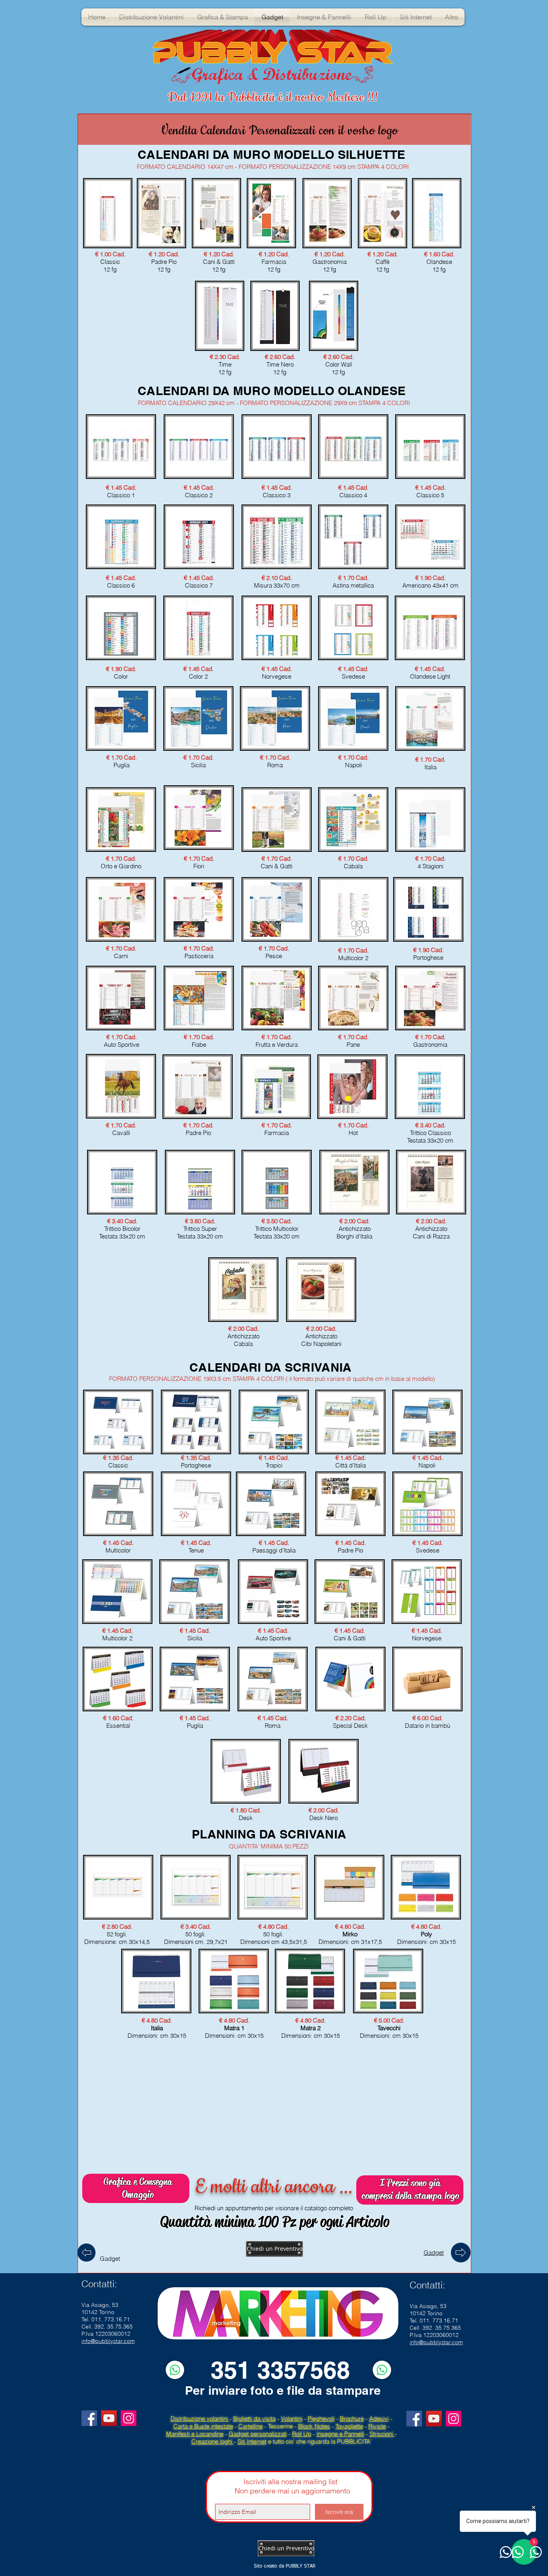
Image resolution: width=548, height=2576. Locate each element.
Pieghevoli (321, 2419)
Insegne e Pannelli (340, 2434)
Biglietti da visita (254, 2419)
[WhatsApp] (175, 2370)
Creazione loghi (213, 2441)
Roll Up (302, 2434)
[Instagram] (129, 2418)
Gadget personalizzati (258, 2434)
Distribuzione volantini (200, 2419)
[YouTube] (109, 2418)
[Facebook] (89, 2418)
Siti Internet (252, 2441)
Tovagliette (349, 2426)
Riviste (377, 2426)
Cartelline (251, 2426)
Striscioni (382, 2434)
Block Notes (314, 2426)
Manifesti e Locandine (195, 2434)
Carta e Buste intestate (203, 2426)
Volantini (292, 2419)
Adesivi (379, 2419)
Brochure (352, 2419)
